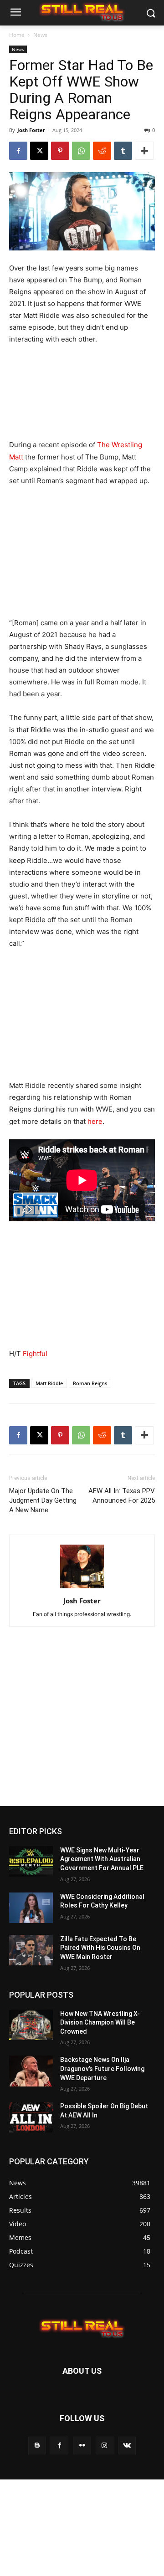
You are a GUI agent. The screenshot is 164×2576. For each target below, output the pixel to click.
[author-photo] (82, 1588)
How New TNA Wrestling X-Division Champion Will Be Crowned (100, 2023)
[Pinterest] (60, 151)
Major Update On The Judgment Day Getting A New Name (43, 1500)
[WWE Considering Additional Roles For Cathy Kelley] (31, 1908)
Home (17, 35)
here (95, 1121)
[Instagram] (105, 2446)
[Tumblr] (123, 151)
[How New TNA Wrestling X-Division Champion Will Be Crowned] (31, 2025)
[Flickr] (82, 2446)
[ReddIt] (102, 151)
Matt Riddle (49, 1383)
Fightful (35, 1354)
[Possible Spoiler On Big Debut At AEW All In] (31, 2117)
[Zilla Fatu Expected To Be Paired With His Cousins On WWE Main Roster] (31, 1950)
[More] (144, 151)
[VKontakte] (127, 2446)
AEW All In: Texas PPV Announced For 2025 (122, 1496)
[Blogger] (37, 2446)
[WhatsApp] (81, 151)
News (40, 35)
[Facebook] (18, 151)
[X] (39, 151)
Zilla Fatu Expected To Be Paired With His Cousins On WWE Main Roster (100, 1948)
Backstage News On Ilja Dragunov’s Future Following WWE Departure (102, 2068)
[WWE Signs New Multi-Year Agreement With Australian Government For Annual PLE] (31, 1861)
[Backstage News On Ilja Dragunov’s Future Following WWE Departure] (31, 2071)
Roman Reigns (90, 1383)
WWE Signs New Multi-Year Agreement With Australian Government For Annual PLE (102, 1859)
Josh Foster (31, 130)
